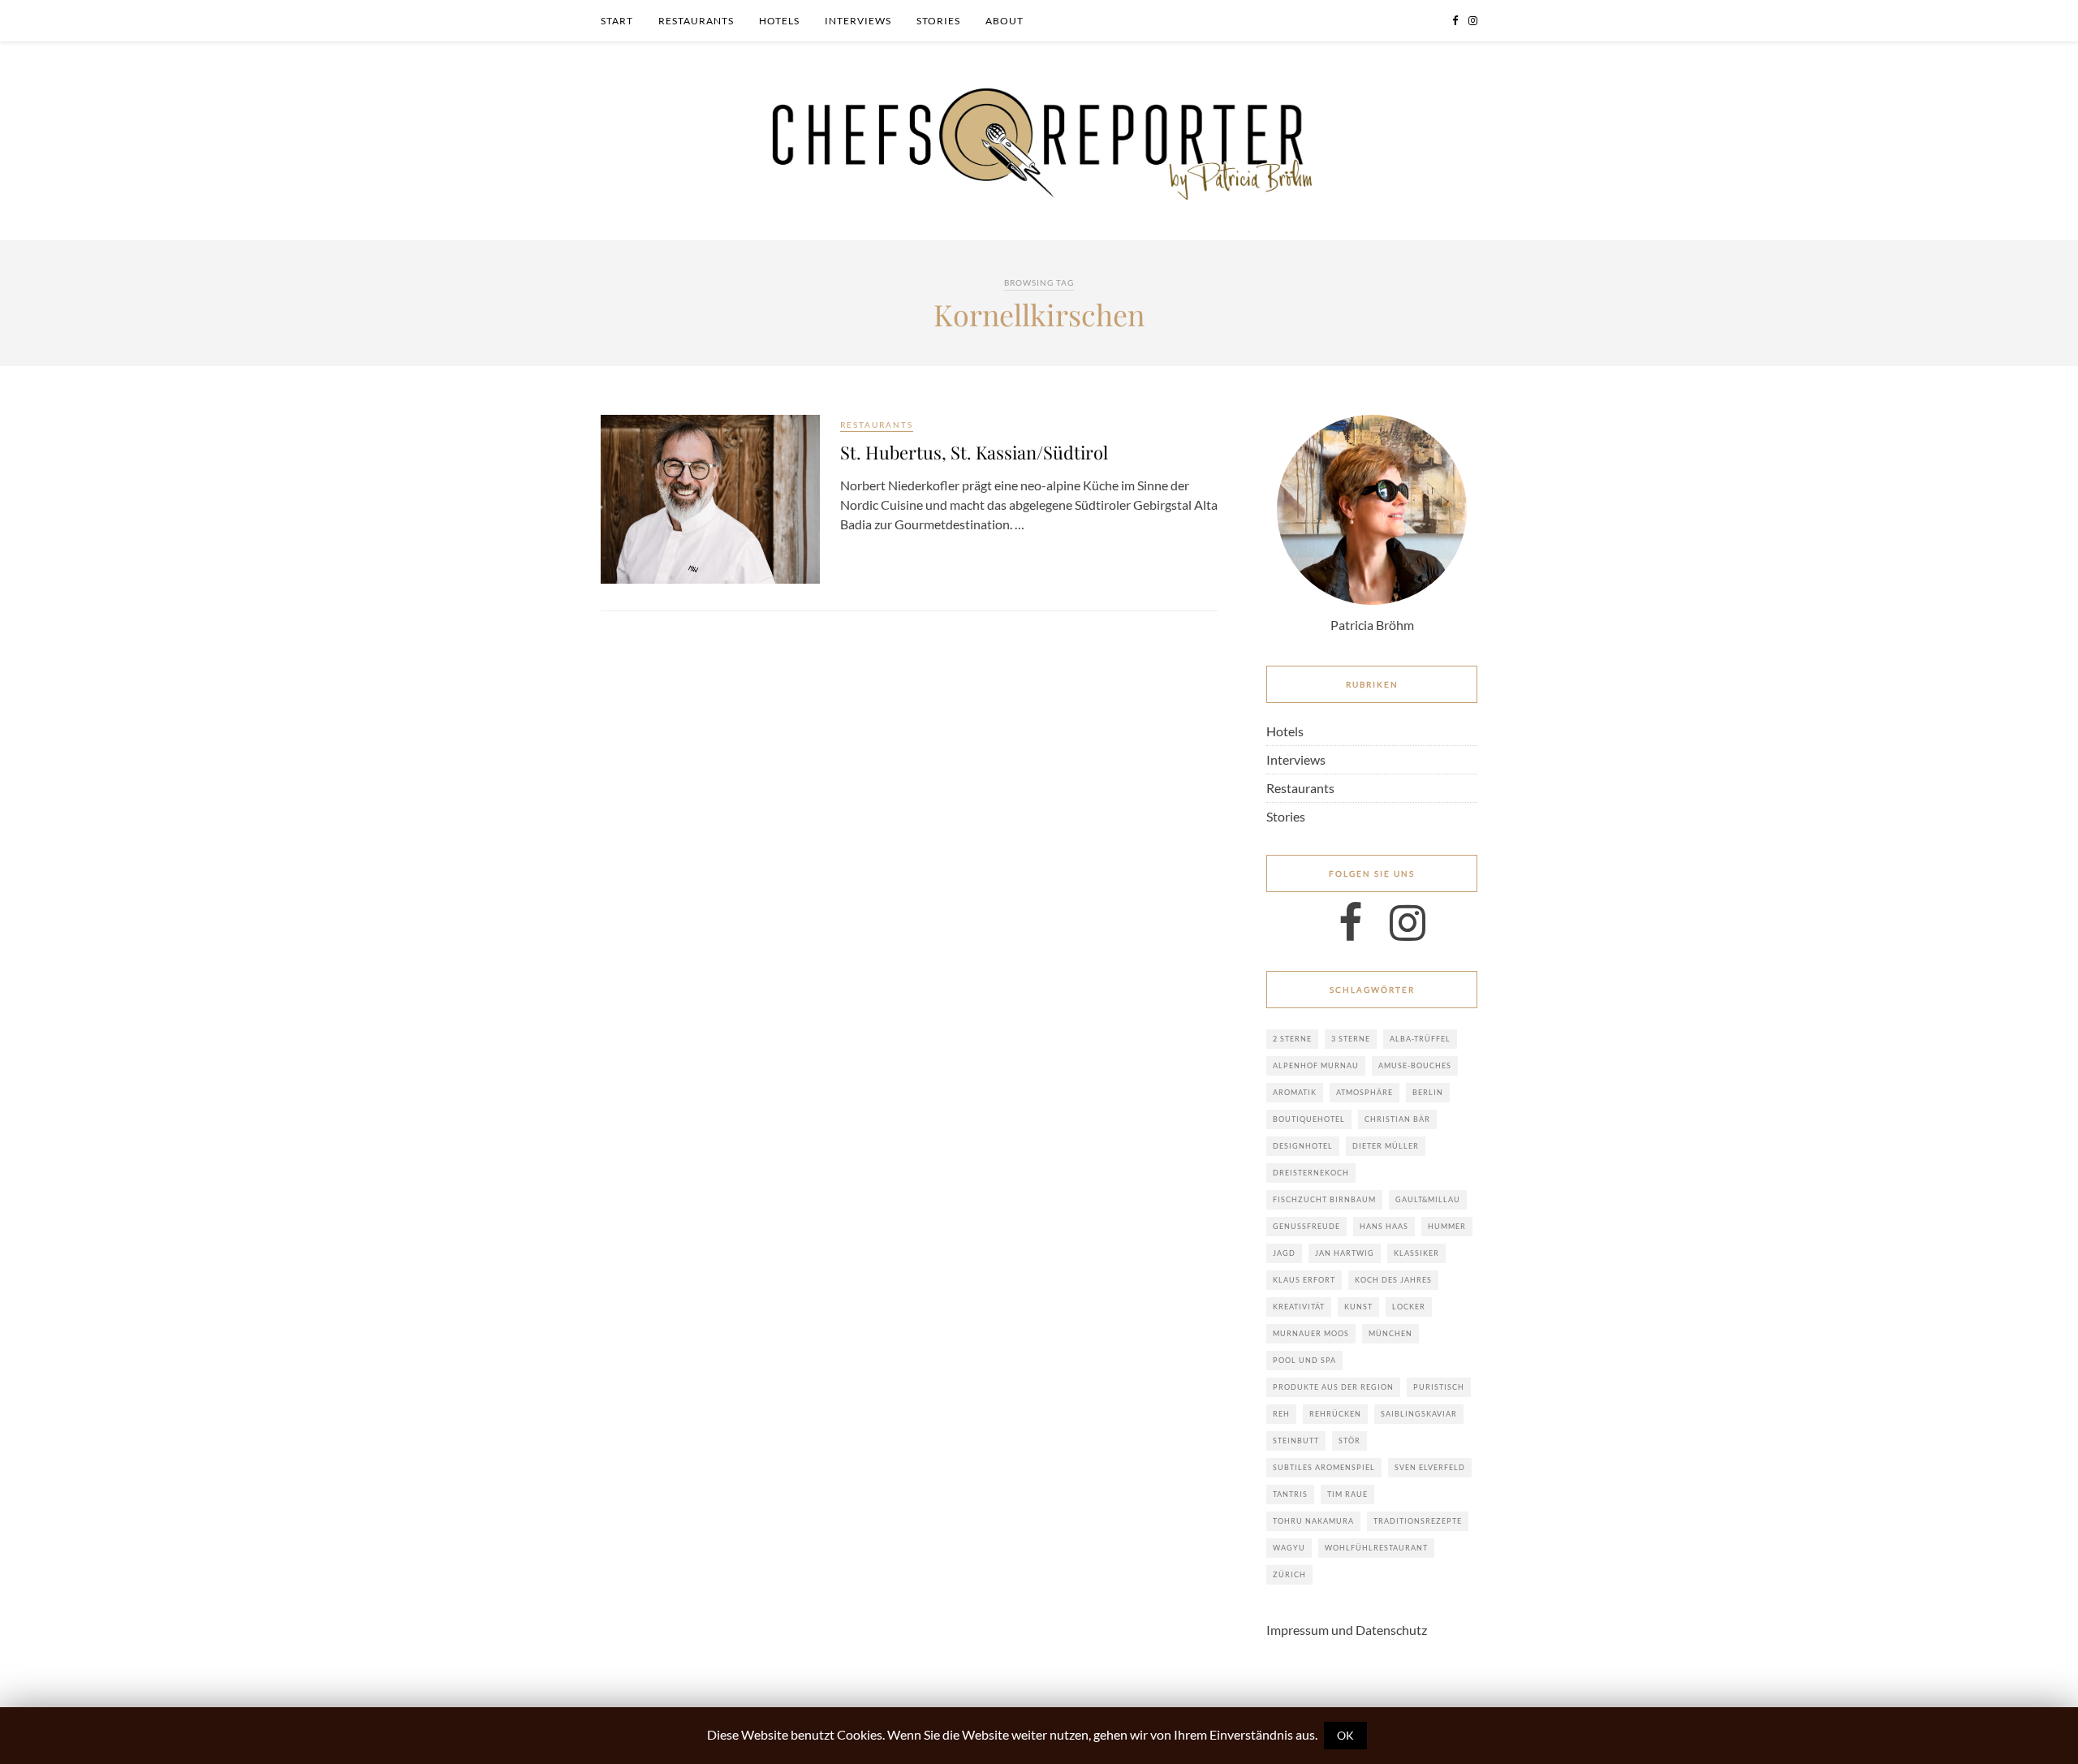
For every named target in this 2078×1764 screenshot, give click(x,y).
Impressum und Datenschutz (1347, 1630)
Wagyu (1289, 1548)
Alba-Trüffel (1420, 1039)
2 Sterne (1292, 1039)
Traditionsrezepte (1418, 1521)
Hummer (1447, 1226)
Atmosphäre (1364, 1092)
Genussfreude (1306, 1226)
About (1005, 21)
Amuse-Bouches (1415, 1065)
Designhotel (1303, 1146)
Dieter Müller (1386, 1146)
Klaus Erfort (1304, 1280)
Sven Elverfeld (1430, 1467)
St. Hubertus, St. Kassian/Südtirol (974, 452)
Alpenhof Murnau (1316, 1065)
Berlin (1428, 1092)
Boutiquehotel (1309, 1119)
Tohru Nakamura (1313, 1521)
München (1390, 1333)
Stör (1349, 1441)
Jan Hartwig (1345, 1253)
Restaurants (696, 21)
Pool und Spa (1304, 1360)
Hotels (779, 21)
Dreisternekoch (1311, 1173)
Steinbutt (1296, 1441)
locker (1409, 1307)
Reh (1281, 1414)
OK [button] (1345, 1735)
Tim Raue (1347, 1494)
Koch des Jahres (1393, 1280)
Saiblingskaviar (1419, 1414)
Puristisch (1439, 1387)
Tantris (1290, 1494)
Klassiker (1416, 1253)
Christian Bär (1397, 1119)
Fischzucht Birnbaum (1324, 1199)
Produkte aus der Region (1333, 1387)
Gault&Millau (1428, 1199)
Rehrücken (1335, 1414)
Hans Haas (1384, 1226)
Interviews (858, 21)
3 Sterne (1351, 1039)
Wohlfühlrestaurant (1376, 1548)
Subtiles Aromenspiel (1324, 1467)
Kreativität (1299, 1307)
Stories (938, 21)
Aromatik (1295, 1092)
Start (617, 21)
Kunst (1358, 1307)
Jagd (1284, 1253)
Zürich (1289, 1574)
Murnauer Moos (1311, 1333)
